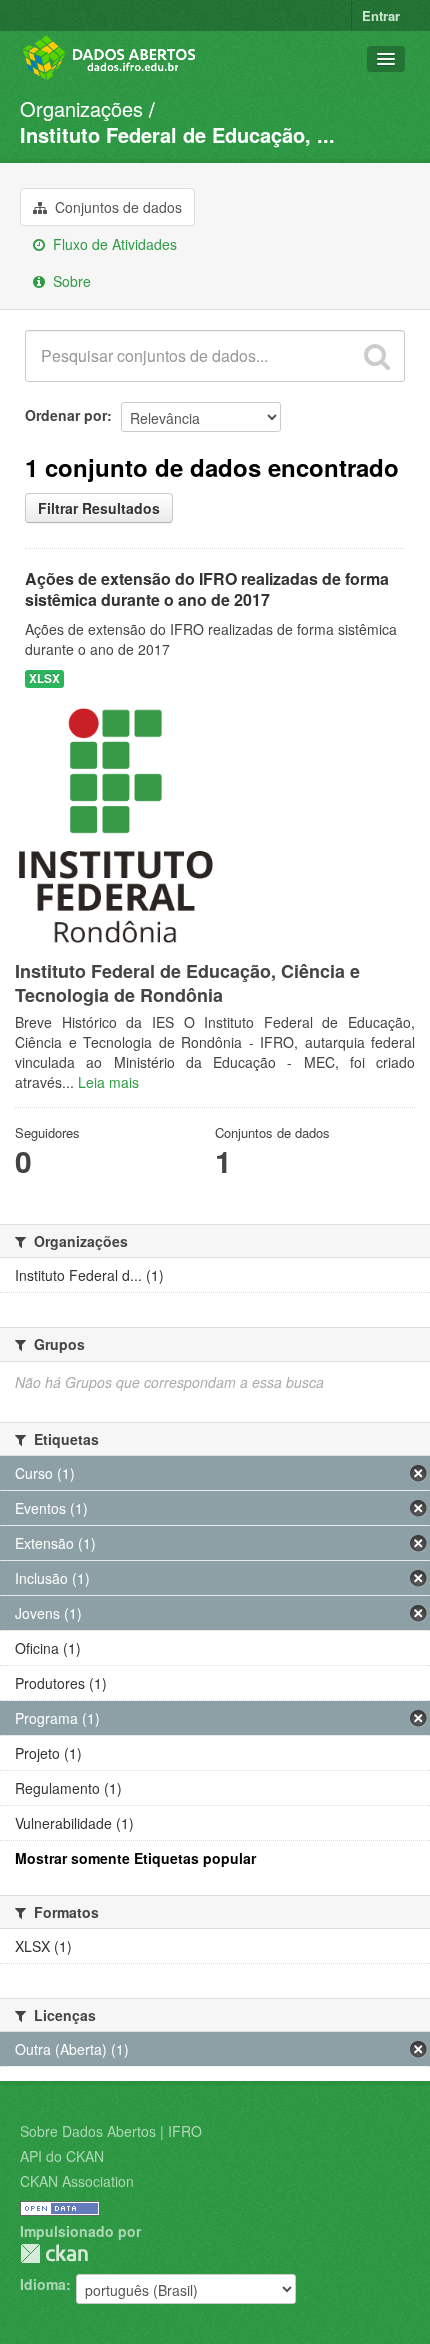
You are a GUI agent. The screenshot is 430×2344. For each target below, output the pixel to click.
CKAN (54, 2253)
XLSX (44, 678)
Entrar (381, 15)
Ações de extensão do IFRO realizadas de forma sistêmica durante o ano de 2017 (207, 589)
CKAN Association (77, 2181)
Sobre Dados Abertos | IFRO (111, 2131)
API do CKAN (62, 2156)
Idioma (43, 2284)
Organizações (81, 108)
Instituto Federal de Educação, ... (177, 134)
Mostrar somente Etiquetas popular (135, 1858)
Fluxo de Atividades (113, 244)
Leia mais (108, 1082)
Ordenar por (66, 415)
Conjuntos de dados (116, 207)
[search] (377, 356)
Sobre (70, 281)
